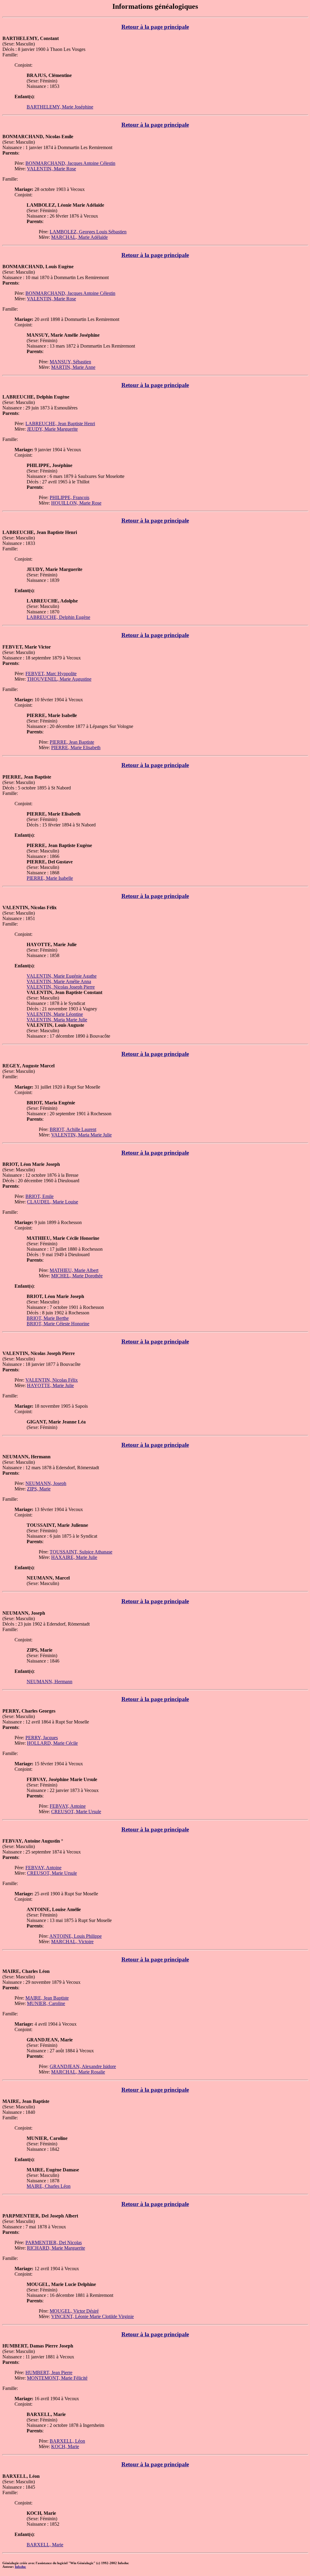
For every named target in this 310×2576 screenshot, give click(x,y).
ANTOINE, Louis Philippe (76, 1936)
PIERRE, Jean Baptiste (72, 742)
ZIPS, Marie (39, 1489)
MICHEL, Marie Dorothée (77, 1276)
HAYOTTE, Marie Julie (50, 1385)
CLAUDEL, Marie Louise (53, 1202)
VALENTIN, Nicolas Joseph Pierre (61, 987)
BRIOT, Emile (40, 1196)
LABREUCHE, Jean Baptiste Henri (60, 424)
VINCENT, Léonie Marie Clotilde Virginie (92, 2316)
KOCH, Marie (65, 2446)
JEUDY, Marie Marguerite (52, 429)
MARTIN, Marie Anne (73, 367)
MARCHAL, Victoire (72, 1942)
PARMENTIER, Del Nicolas (54, 2242)
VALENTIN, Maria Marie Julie (57, 1020)
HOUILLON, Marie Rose (76, 503)
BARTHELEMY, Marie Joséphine (60, 107)
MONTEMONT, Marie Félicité (57, 2378)
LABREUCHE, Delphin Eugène (58, 617)
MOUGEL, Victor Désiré (74, 2311)
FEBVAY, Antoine (68, 1806)
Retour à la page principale (155, 27)
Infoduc (20, 2567)
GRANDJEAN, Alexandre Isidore (83, 2066)
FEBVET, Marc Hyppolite (51, 674)
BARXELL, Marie (45, 2545)
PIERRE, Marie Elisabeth (76, 747)
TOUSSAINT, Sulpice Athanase (81, 1552)
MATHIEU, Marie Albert (74, 1270)
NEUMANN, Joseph (46, 1483)
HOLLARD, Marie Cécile (52, 1743)
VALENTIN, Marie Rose (51, 169)
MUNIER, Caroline (46, 2003)
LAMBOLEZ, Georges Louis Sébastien (88, 232)
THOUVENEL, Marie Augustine (59, 679)
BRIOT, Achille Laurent (73, 1129)
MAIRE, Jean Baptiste (47, 1998)
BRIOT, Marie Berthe (48, 1318)
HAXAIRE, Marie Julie (74, 1557)
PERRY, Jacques (42, 1738)
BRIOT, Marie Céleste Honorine (58, 1324)
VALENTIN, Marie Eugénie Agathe (62, 976)
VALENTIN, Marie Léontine (55, 1014)
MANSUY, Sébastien (70, 362)
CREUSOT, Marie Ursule (76, 1812)
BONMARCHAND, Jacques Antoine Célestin (70, 163)
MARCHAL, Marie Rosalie (78, 2072)
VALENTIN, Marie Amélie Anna (59, 981)
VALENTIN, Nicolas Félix (52, 1380)
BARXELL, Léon (67, 2441)
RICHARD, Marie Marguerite (56, 2248)
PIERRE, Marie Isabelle (50, 878)
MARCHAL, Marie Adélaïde (79, 237)
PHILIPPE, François (69, 497)
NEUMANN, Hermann (49, 1682)
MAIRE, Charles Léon (49, 2186)
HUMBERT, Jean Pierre (49, 2372)
